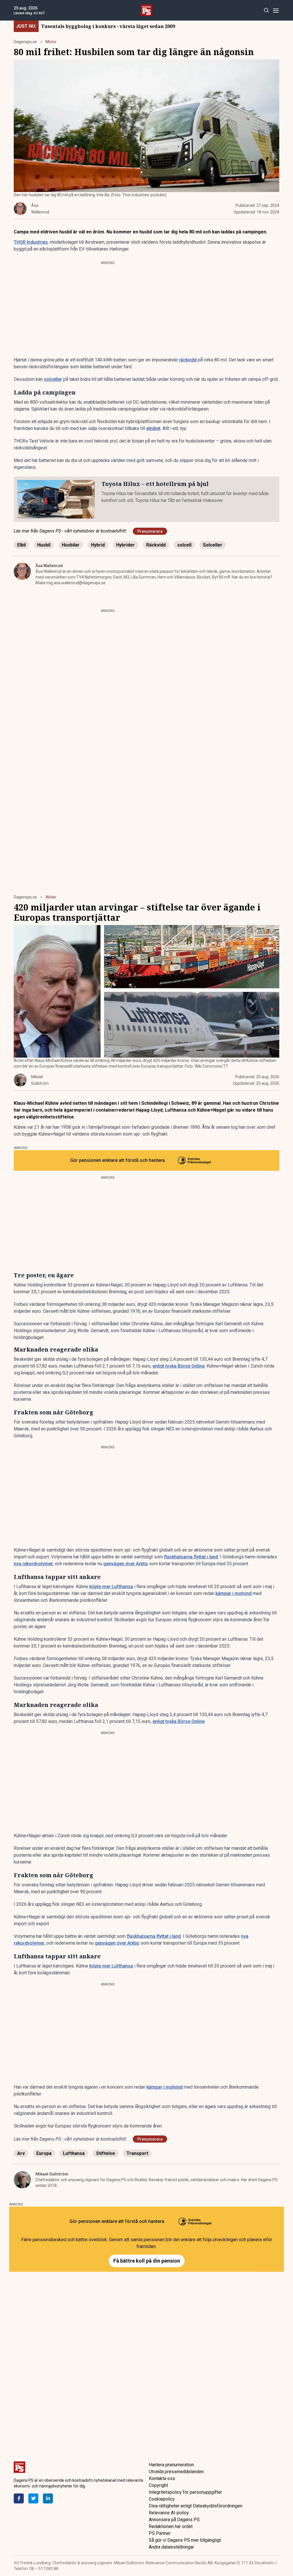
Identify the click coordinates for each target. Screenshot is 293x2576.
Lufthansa (74, 2153)
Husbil (44, 545)
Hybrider (125, 545)
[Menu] (276, 10)
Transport (137, 2153)
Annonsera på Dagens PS (174, 2520)
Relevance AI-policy (169, 2513)
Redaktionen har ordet (171, 2526)
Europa (44, 2153)
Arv (21, 2153)
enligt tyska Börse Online (179, 1366)
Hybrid (98, 545)
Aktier (51, 897)
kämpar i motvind (233, 1593)
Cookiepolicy (162, 2499)
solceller (53, 379)
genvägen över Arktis (126, 1564)
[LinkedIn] (48, 2498)
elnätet (153, 428)
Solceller (213, 545)
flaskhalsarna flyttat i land (191, 1557)
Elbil (21, 545)
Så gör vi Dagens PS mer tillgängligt (185, 2540)
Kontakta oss (162, 2478)
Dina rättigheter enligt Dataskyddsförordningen (196, 2506)
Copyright (158, 2485)
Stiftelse (106, 2153)
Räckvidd (156, 545)
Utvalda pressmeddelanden (176, 2472)
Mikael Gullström (52, 2174)
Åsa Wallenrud (49, 566)
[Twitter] (33, 2498)
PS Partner (160, 2533)
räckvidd (188, 360)
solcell (184, 545)
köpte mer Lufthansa (111, 1587)
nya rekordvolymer (33, 1564)
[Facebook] (19, 2498)
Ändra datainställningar (171, 2547)
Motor (51, 42)
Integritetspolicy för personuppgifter (185, 2492)
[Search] (266, 10)
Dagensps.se (25, 42)
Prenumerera (150, 531)
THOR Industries (31, 242)
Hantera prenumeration (171, 2465)
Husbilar (71, 545)
